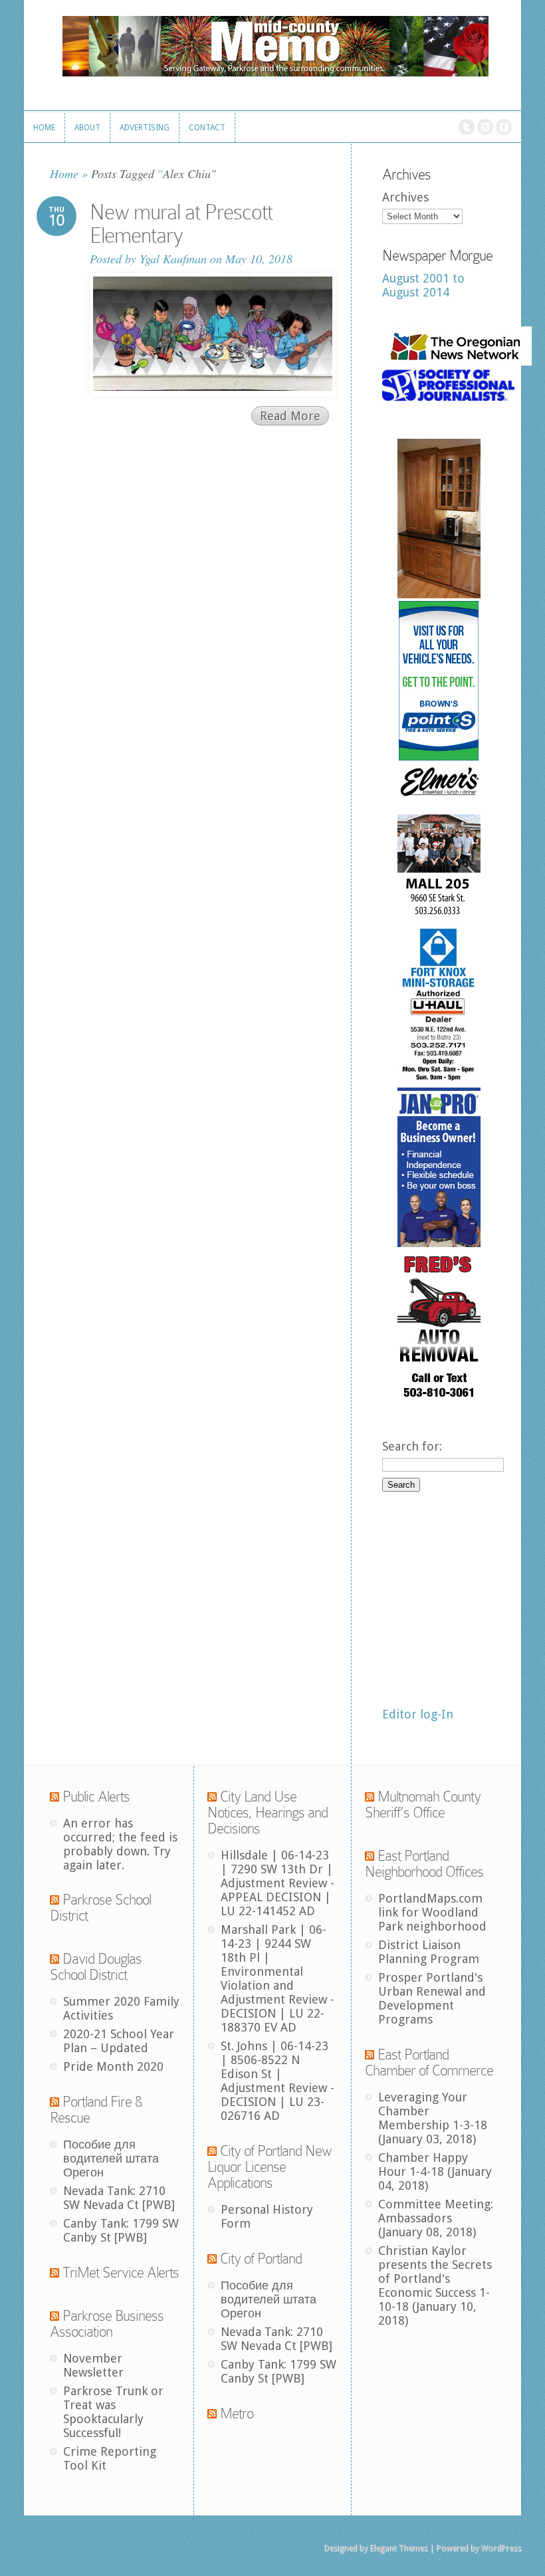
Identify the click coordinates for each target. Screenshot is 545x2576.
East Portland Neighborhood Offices (424, 1864)
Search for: (412, 1446)
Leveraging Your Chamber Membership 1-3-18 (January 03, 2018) (433, 2118)
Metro (237, 2413)
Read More (290, 416)
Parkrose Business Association (107, 2324)
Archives (405, 197)
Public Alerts (96, 1797)
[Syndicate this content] (54, 1797)
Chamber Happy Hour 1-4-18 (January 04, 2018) (435, 2171)
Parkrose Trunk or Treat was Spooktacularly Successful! (113, 2412)
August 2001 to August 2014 (423, 285)
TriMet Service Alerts (121, 2273)
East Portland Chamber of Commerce (429, 2062)
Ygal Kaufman (173, 259)
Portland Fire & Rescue (96, 2110)
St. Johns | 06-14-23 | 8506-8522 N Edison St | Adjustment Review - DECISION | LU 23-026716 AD (277, 2081)
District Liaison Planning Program (429, 1952)
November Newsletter (93, 2365)
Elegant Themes (398, 2548)
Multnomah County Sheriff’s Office (423, 1805)
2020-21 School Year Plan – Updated (119, 2041)
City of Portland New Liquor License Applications (270, 2167)
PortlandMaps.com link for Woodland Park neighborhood (432, 1912)
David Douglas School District (96, 1967)
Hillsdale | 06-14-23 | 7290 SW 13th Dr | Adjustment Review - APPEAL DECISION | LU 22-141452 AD (277, 1883)
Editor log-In (418, 1714)
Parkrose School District (100, 1908)
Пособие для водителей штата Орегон (111, 2158)
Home (64, 174)
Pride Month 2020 (113, 2066)
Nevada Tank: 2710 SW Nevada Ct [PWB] (119, 2198)
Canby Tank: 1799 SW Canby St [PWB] (121, 2230)
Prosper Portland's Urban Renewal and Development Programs (432, 1998)
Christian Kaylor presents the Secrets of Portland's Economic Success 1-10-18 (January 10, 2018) (435, 2285)
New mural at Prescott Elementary (181, 224)
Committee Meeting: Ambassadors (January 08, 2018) (436, 2218)
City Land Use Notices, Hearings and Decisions (268, 1813)
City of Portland (261, 2259)
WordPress (501, 2548)
